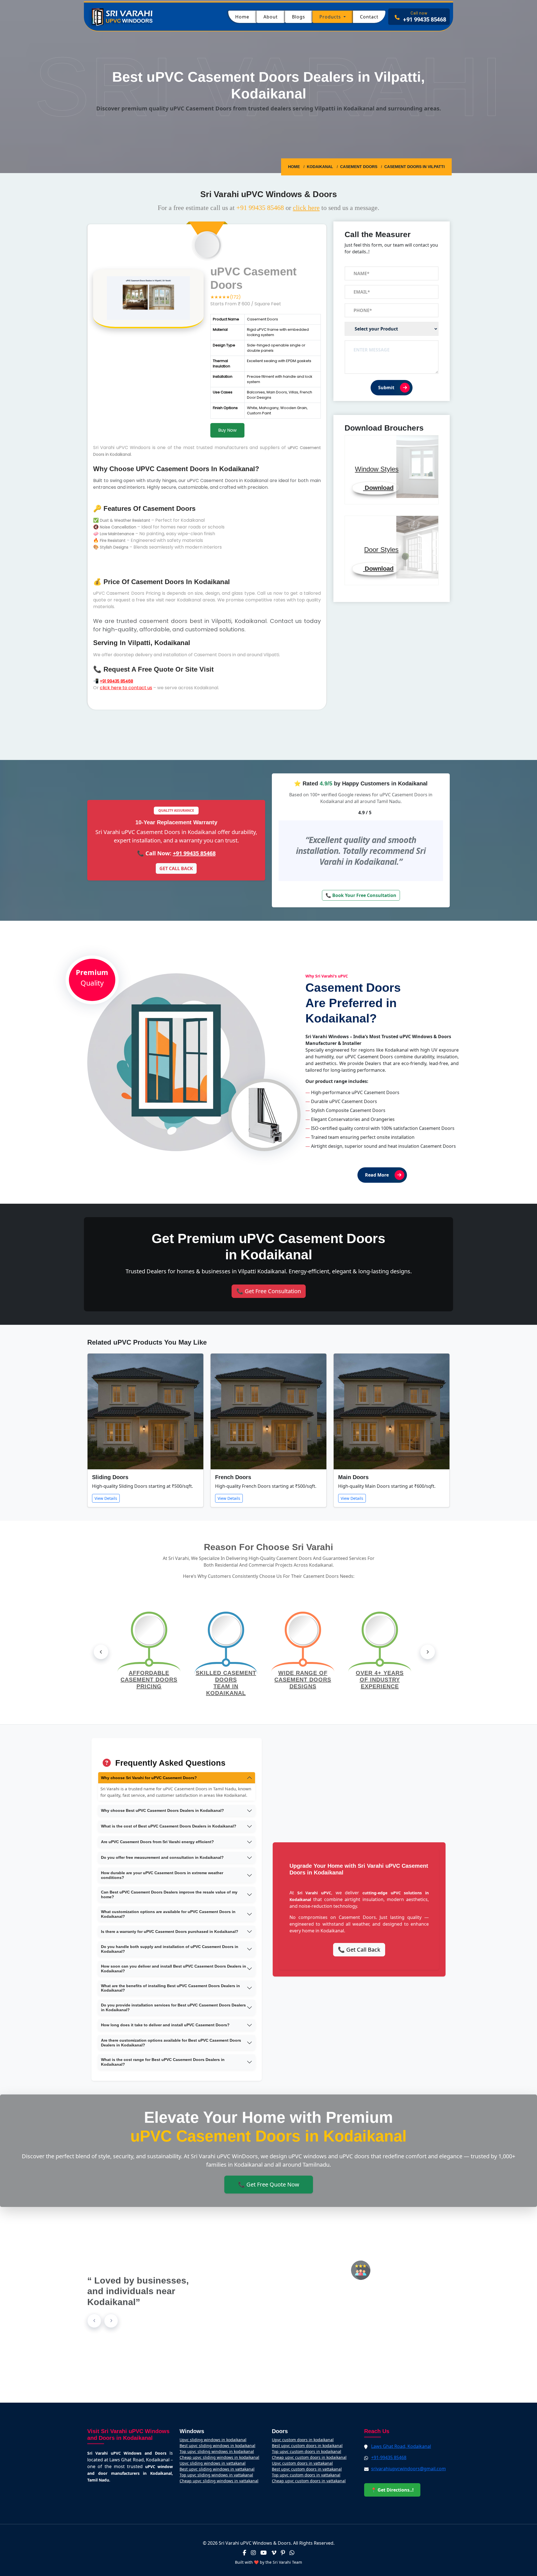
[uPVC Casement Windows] (268, 1321)
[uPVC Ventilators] (268, 1327)
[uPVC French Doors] (268, 1314)
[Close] (331, 1225)
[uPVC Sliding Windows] (268, 1301)
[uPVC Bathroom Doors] (268, 1308)
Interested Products (225, 1291)
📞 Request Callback (269, 1350)
